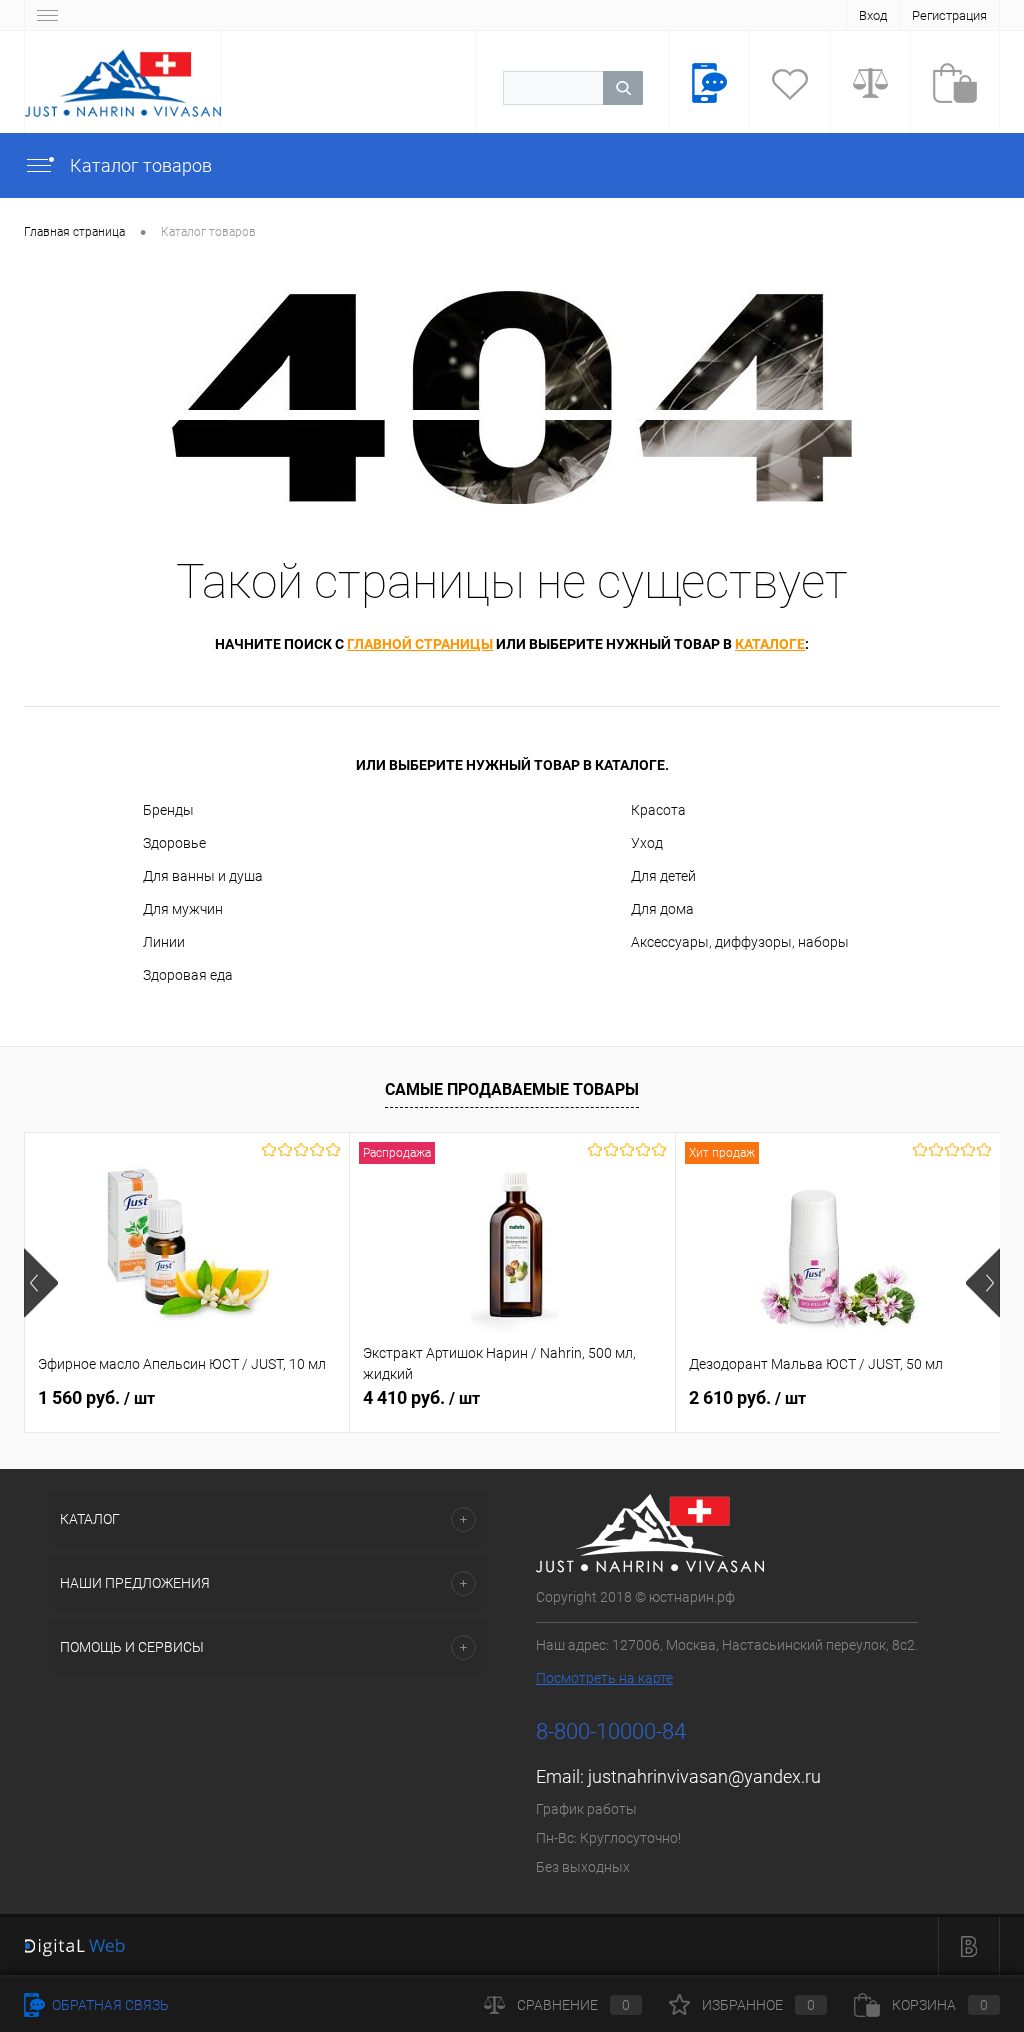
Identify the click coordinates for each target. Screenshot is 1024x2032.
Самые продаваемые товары (512, 1089)
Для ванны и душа (203, 876)
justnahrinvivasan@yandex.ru (704, 1776)
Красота (658, 810)
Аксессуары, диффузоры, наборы (740, 942)
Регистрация (949, 15)
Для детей (663, 876)
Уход (647, 843)
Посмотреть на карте (604, 1678)
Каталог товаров (139, 165)
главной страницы (420, 644)
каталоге (770, 644)
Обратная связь (109, 2005)
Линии (164, 942)
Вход (873, 15)
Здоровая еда (188, 975)
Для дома (662, 909)
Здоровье (174, 843)
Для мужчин (183, 909)
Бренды (168, 810)
